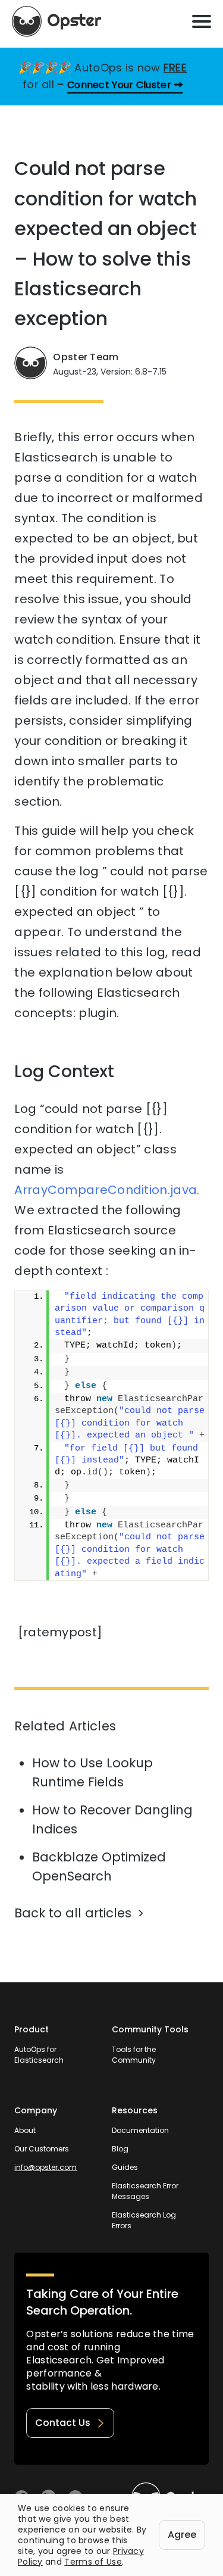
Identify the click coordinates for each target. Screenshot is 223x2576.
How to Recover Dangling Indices (112, 1819)
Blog (120, 2149)
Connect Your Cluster (119, 85)
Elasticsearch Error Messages (145, 2191)
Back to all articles (73, 1913)
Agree (182, 2535)
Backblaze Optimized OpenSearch (99, 1866)
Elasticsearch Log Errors (144, 2220)
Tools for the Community (134, 2055)
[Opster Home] (56, 21)
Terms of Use (93, 2562)
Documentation (140, 2130)
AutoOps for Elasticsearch (39, 2055)
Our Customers (42, 2149)
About (25, 2130)
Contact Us (63, 2423)
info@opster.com (45, 2167)
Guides (125, 2167)
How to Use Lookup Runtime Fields (92, 1772)
